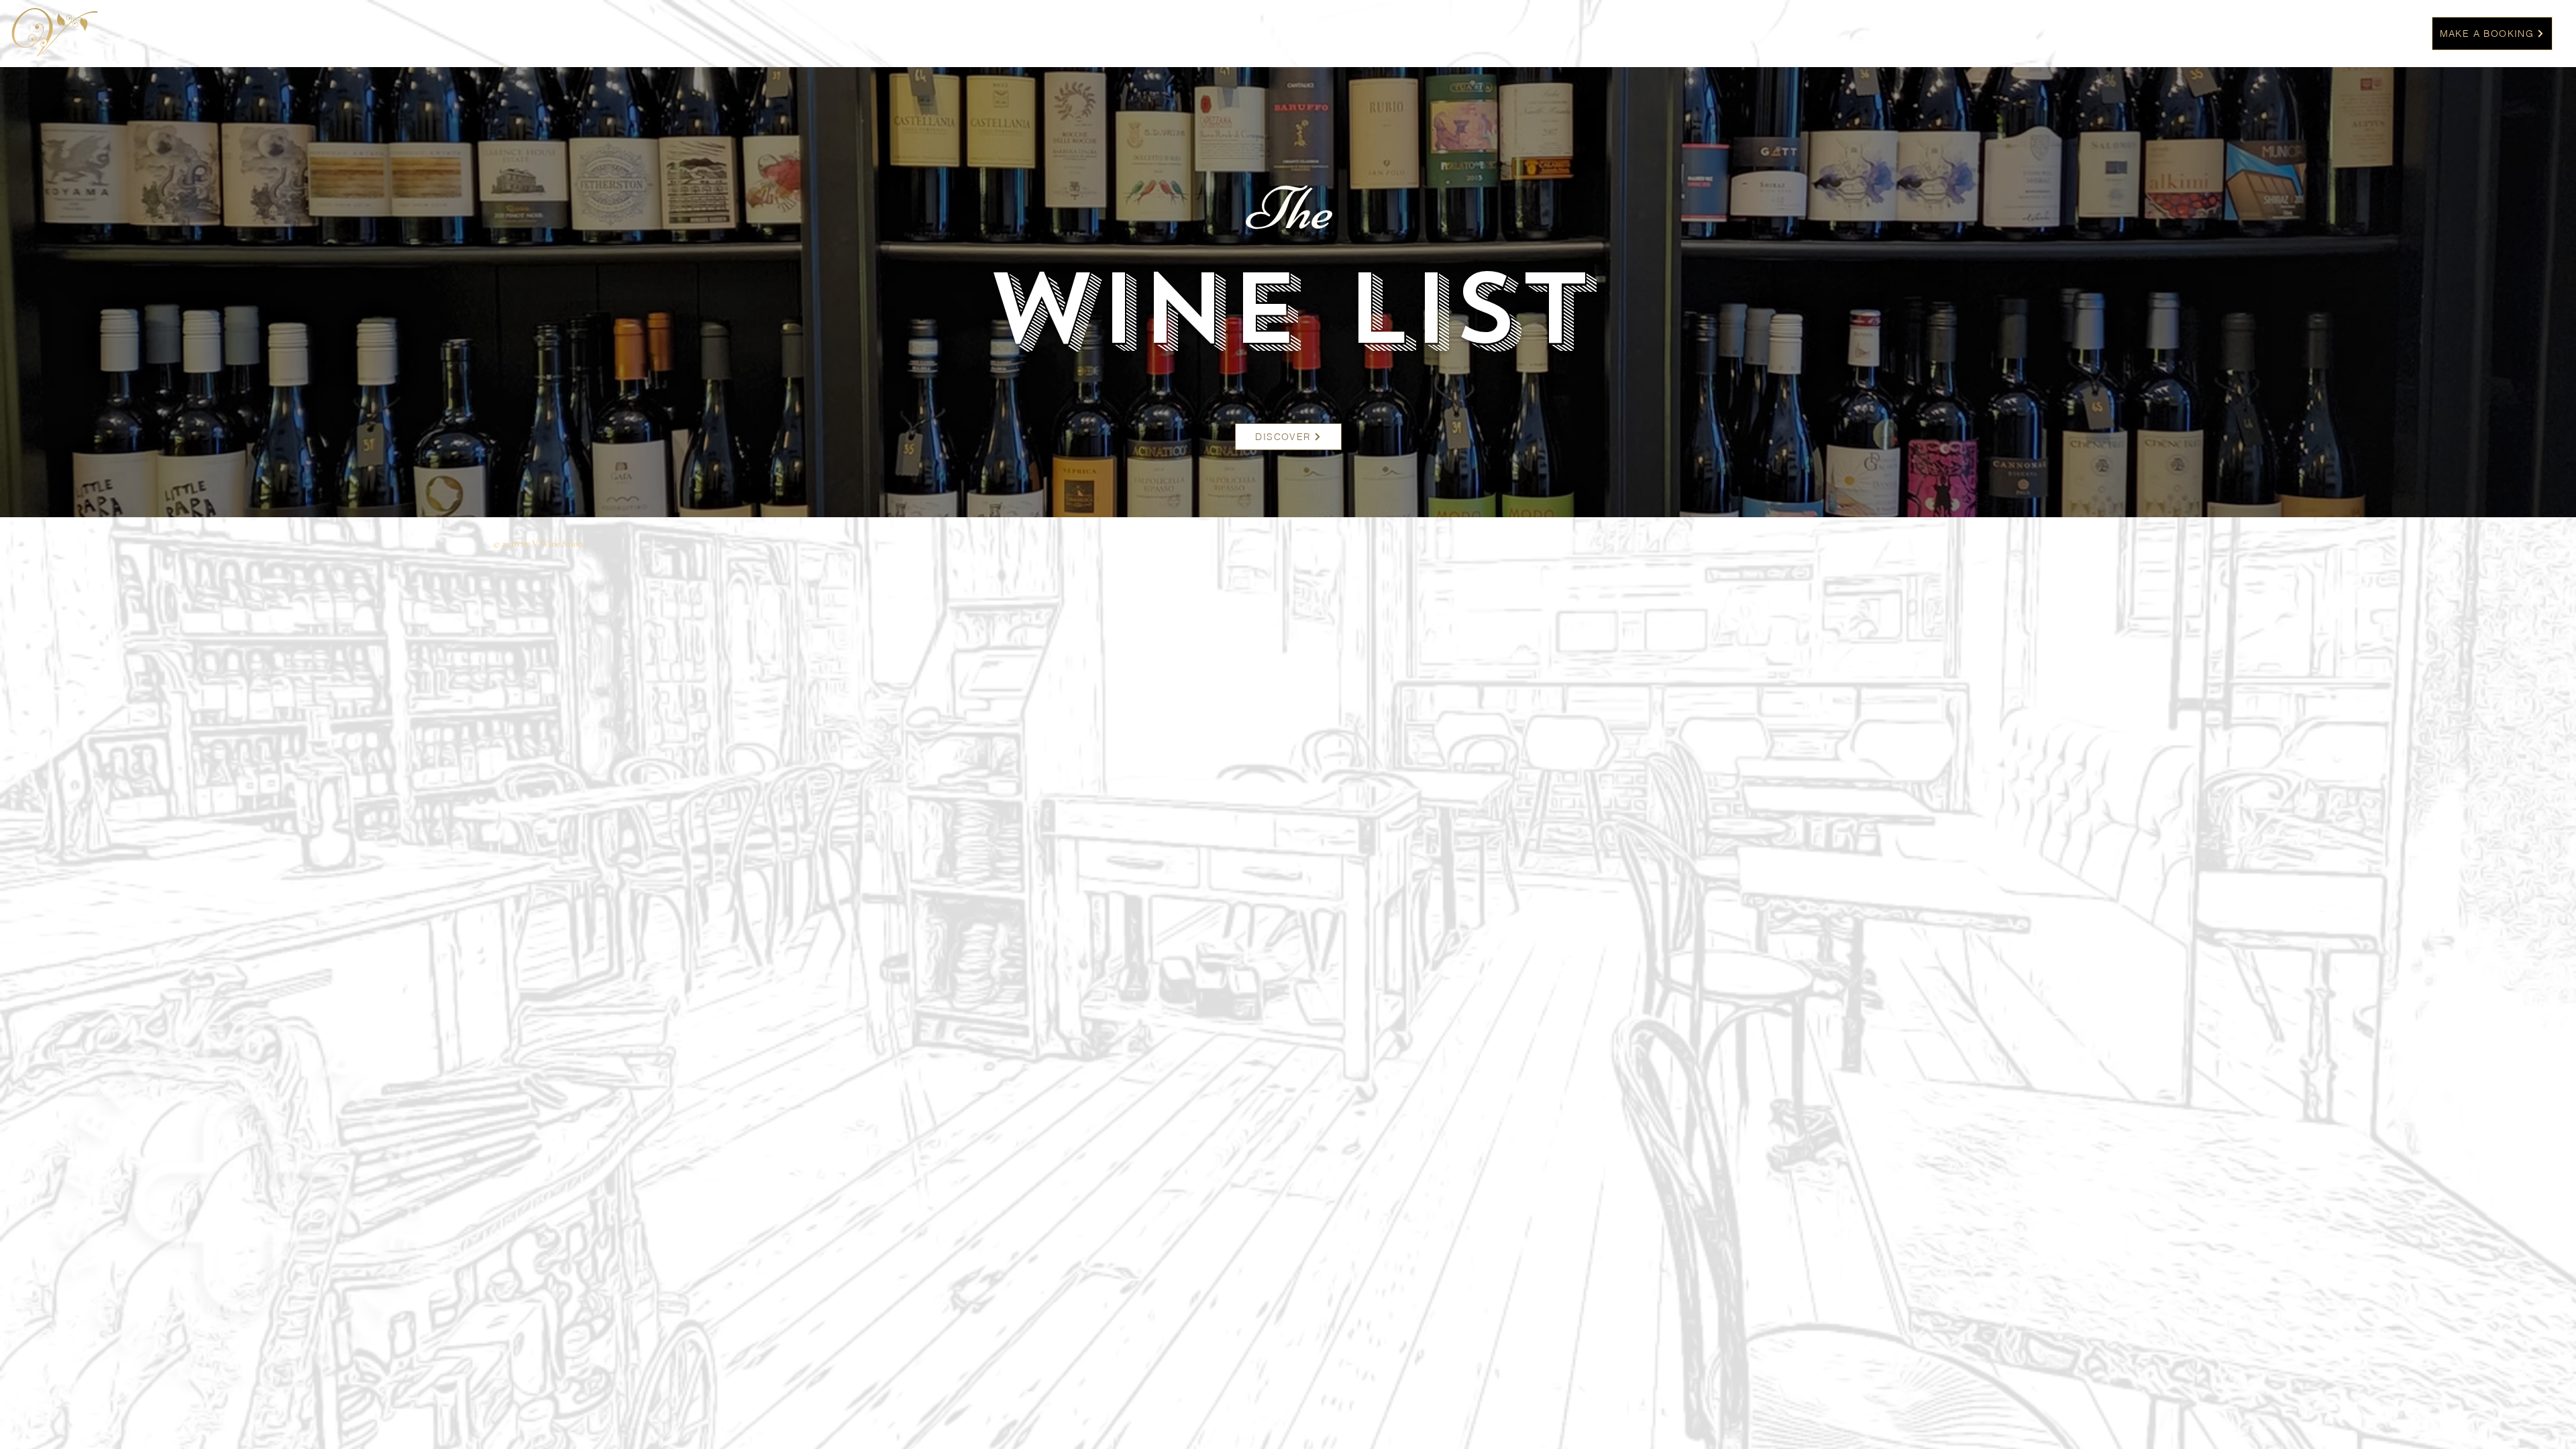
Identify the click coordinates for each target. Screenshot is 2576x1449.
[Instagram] (2374, 33)
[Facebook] (2399, 33)
